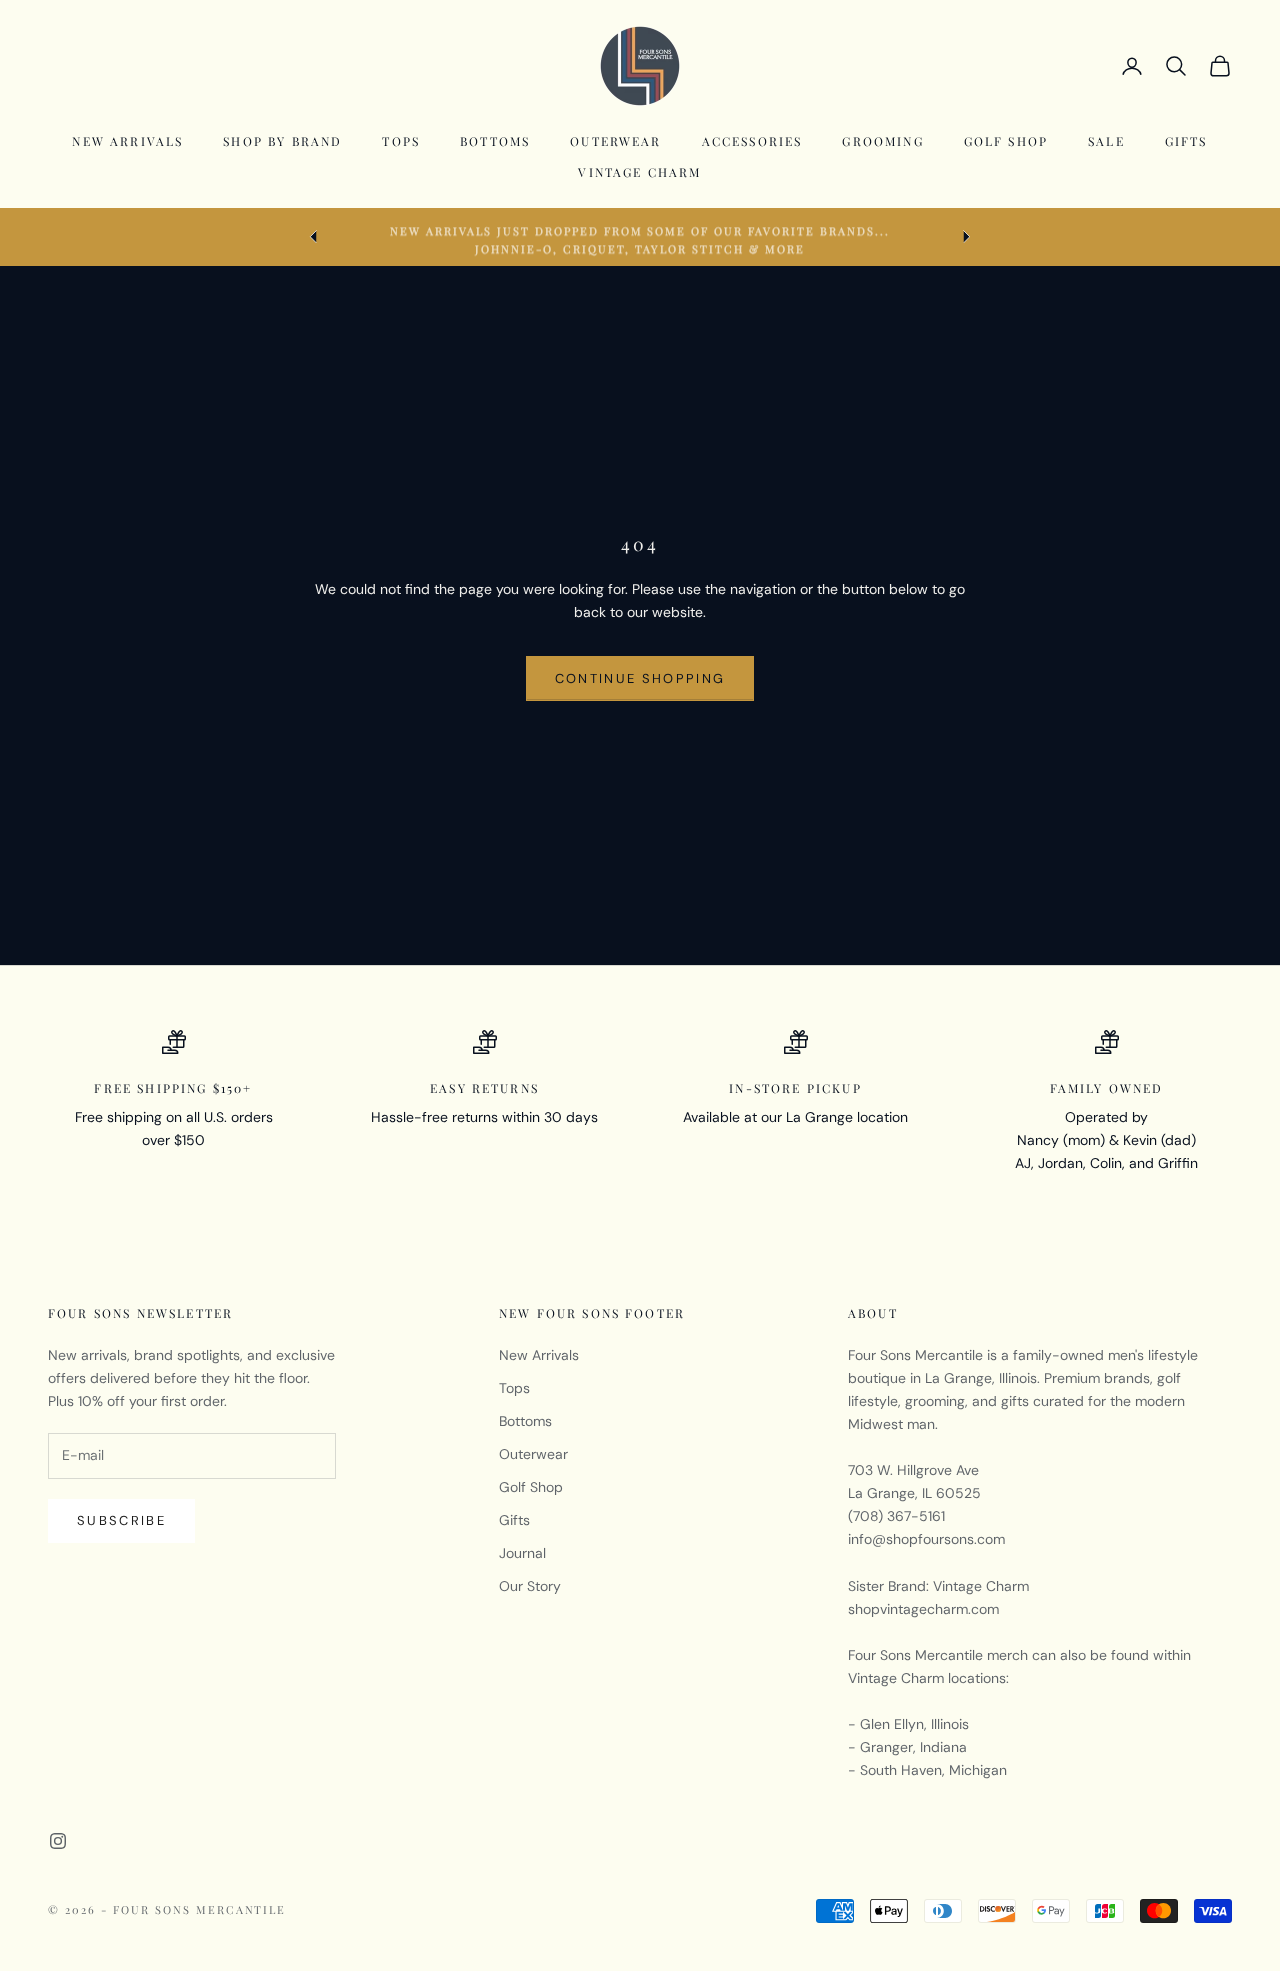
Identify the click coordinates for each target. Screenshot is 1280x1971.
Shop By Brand (282, 141)
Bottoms (495, 141)
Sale (1106, 141)
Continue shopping (640, 678)
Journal (522, 1553)
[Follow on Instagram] (58, 1841)
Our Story (530, 1586)
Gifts (1186, 141)
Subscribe (121, 1520)
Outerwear (615, 141)
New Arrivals (127, 141)
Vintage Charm (639, 172)
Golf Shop (1006, 141)
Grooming (882, 141)
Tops (401, 141)
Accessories (752, 141)
